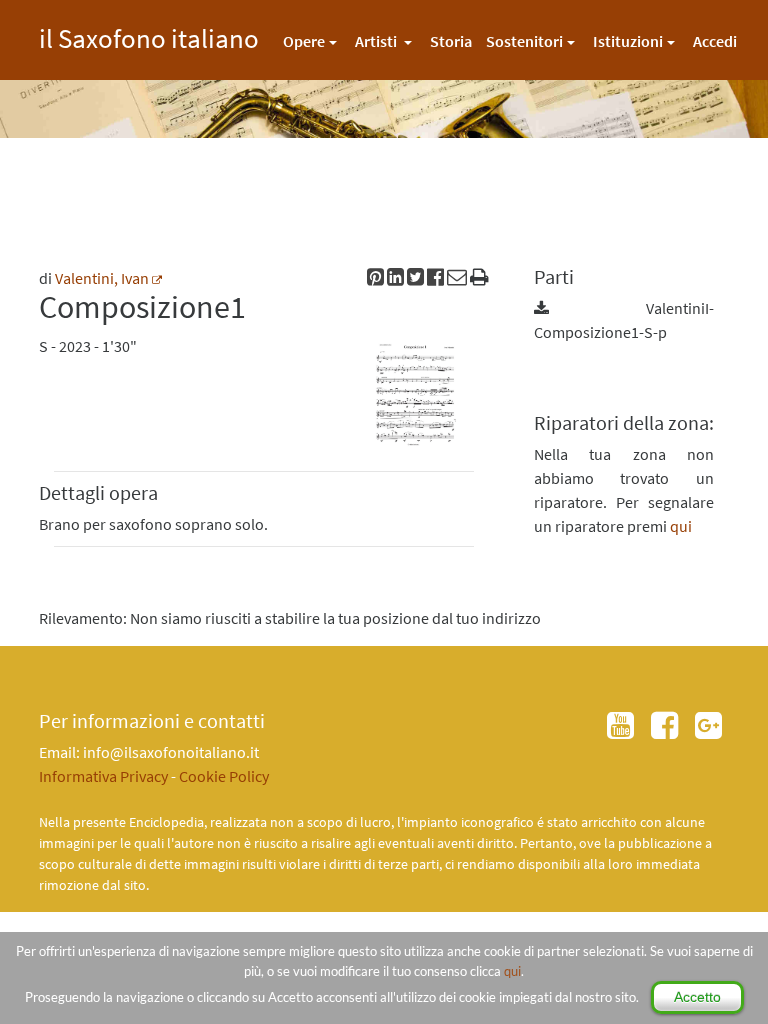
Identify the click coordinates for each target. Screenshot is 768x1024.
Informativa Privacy (103, 776)
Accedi (715, 41)
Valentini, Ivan (102, 278)
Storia (451, 41)
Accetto (697, 997)
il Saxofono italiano (149, 35)
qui (512, 971)
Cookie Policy (224, 776)
